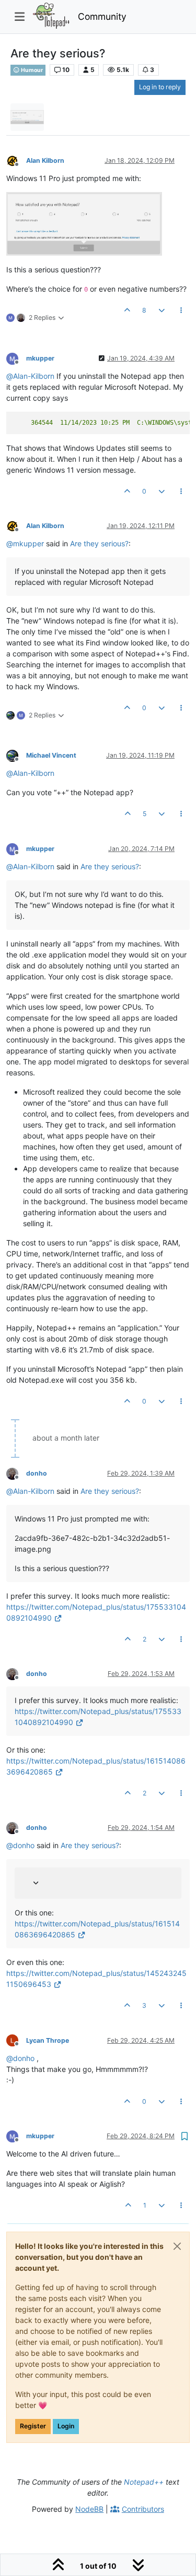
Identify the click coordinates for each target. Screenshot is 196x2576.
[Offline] (16, 160)
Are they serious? (99, 543)
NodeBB (89, 2509)
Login (66, 2426)
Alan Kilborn (45, 160)
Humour (31, 70)
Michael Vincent (51, 755)
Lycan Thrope (48, 2040)
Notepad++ (144, 2482)
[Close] (177, 2246)
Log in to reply (160, 87)
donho (37, 1473)
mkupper (40, 358)
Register (33, 2426)
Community (102, 16)
